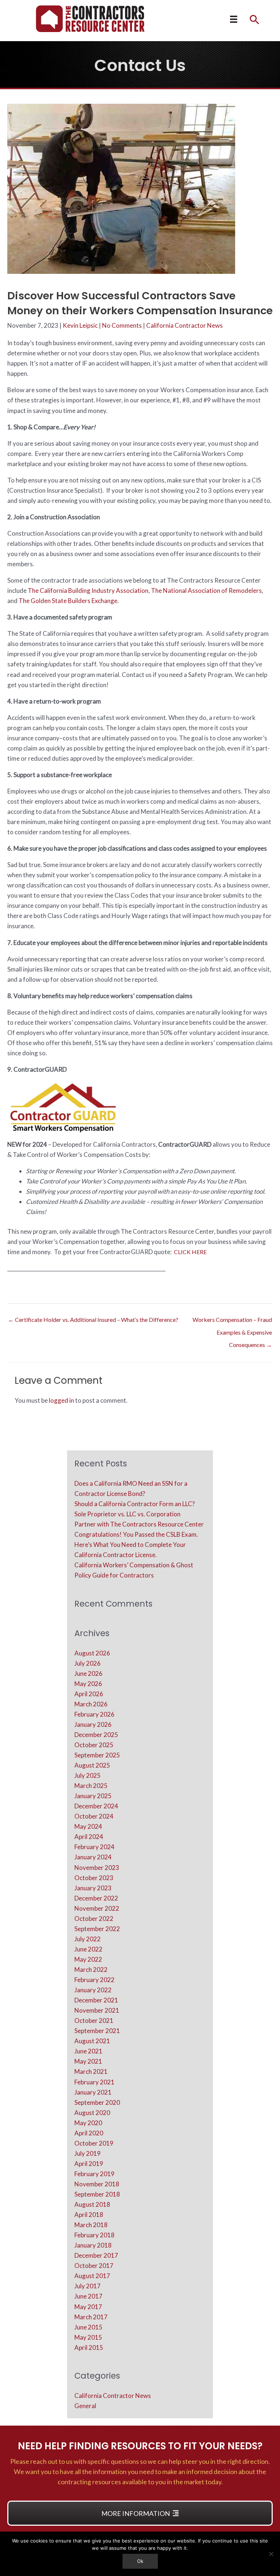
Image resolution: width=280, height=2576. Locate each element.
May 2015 (88, 2337)
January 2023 (93, 1888)
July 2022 (87, 1939)
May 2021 (88, 2061)
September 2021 (97, 2031)
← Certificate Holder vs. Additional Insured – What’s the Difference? (93, 1319)
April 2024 (89, 1837)
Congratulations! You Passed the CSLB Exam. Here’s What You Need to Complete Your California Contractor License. (136, 1545)
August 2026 (92, 1653)
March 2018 (91, 2225)
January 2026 (93, 1724)
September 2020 (97, 2102)
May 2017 (88, 2307)
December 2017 (96, 2255)
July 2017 (87, 2286)
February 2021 (94, 2082)
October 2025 (94, 1745)
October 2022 (94, 1919)
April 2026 (89, 1694)
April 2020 (89, 2133)
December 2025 (96, 1735)
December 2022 (96, 1898)
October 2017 (94, 2266)
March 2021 (91, 2071)
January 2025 (93, 1796)
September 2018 (97, 2194)
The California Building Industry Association (88, 590)
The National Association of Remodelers (206, 590)
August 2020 (92, 2113)
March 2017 (91, 2317)
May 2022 (88, 1959)
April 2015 (89, 2347)
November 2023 (97, 1868)
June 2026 (88, 1673)
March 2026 (91, 1704)
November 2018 (97, 2184)
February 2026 (94, 1714)
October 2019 (94, 2143)
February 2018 (94, 2235)
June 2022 (88, 1949)
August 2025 (92, 1765)
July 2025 (87, 1775)
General (85, 2406)
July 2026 (87, 1663)
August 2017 (92, 2276)
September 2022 (97, 1929)
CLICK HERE (191, 1252)
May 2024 (88, 1826)
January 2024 (93, 1857)
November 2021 (97, 2010)
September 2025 (97, 1755)
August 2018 (92, 2204)
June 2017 (88, 2296)
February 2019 (94, 2174)
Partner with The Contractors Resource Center (139, 1524)
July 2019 (87, 2153)
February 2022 (94, 1980)
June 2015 (88, 2327)
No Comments (122, 325)
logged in (61, 1400)
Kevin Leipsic (80, 325)
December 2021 (96, 2000)
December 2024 (96, 1806)
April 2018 (89, 2215)
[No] (271, 2554)
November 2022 (97, 1908)
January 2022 (93, 1990)
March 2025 (91, 1786)
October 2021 (94, 2020)
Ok (140, 2561)
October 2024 (94, 1816)
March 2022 (91, 1970)
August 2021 (92, 2041)
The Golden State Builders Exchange (68, 601)
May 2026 (88, 1684)
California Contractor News (184, 325)
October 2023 (94, 1878)
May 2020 (88, 2123)
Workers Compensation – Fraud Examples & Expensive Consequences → (232, 1322)
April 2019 (89, 2164)
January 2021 (93, 2092)
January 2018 (93, 2245)
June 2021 (88, 2051)
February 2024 (94, 1847)
